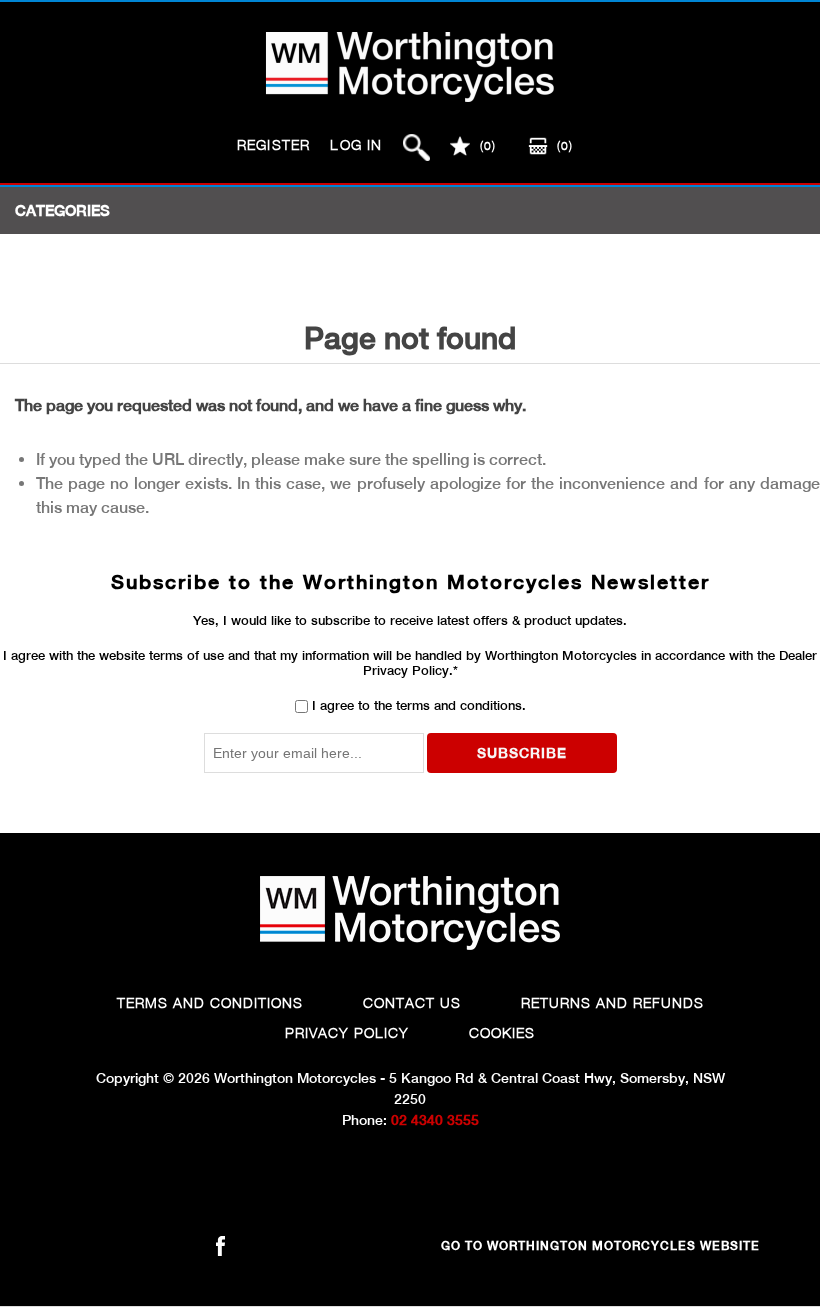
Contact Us (412, 1002)
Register (274, 144)
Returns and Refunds (612, 1002)
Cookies (502, 1032)
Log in (356, 144)
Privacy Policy (347, 1032)
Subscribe (522, 753)
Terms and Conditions (210, 1002)
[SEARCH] (416, 147)
